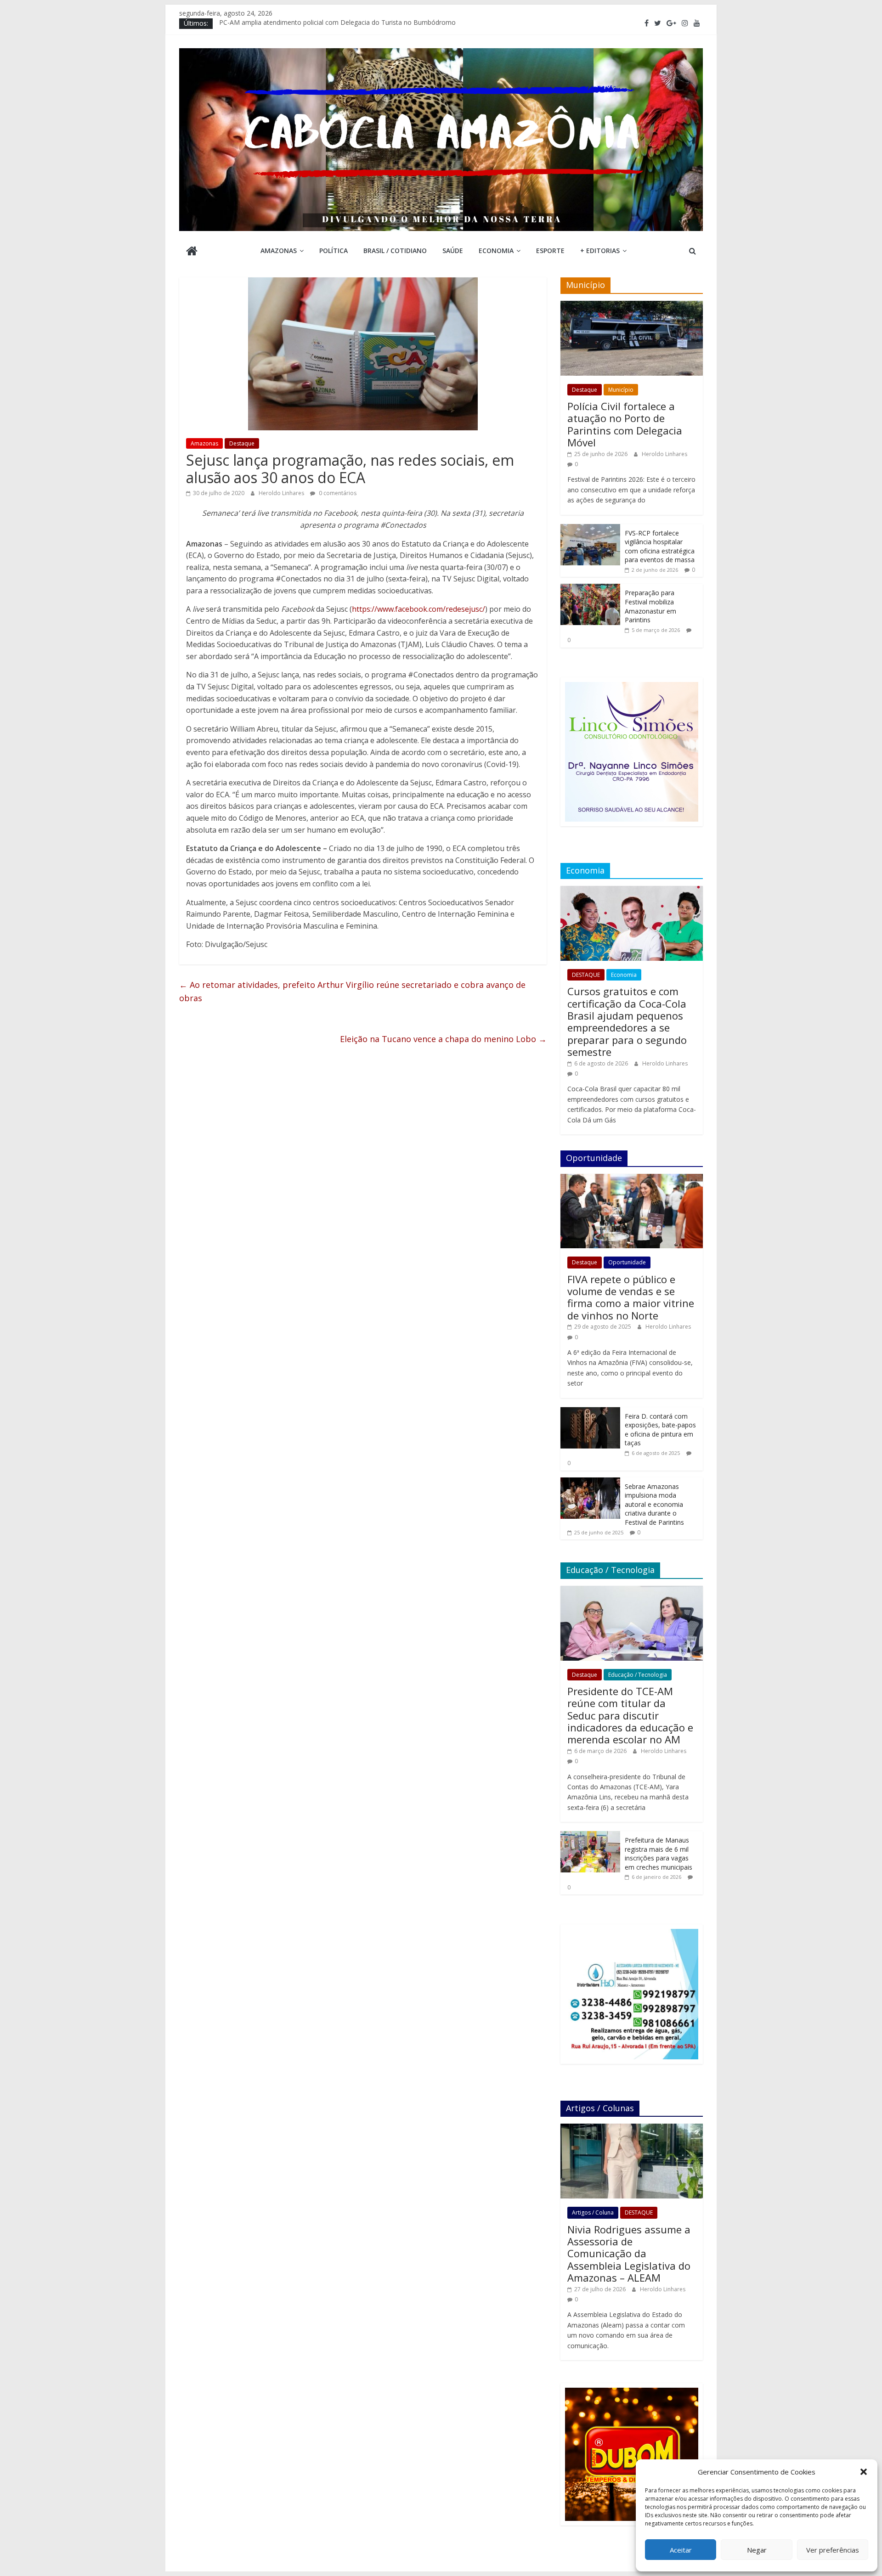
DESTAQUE (586, 975)
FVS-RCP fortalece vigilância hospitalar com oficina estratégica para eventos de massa (660, 547)
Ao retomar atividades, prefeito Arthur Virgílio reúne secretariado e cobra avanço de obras (352, 991)
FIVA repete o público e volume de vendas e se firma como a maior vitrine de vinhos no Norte (631, 1297)
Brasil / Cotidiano (395, 251)
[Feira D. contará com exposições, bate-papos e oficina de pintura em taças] (590, 1412)
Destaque (242, 443)
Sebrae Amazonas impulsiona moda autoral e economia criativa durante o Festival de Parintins (654, 1504)
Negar (757, 2550)
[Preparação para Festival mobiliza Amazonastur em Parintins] (590, 589)
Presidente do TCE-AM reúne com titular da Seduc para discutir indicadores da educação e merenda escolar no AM (630, 1715)
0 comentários (337, 493)
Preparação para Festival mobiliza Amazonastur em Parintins (650, 606)
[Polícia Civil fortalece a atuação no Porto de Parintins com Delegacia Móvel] (632, 306)
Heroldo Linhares (282, 493)
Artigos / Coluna (593, 2212)
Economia (496, 251)
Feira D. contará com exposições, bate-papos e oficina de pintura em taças (660, 1430)
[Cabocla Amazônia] (192, 252)
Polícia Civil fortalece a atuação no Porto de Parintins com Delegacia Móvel (625, 424)
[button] (864, 2472)
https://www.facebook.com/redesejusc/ (418, 609)
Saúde (453, 251)
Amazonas (279, 251)
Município (621, 390)
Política (334, 251)
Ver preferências (833, 2550)
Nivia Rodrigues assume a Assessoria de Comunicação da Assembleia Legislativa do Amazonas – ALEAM (629, 2254)
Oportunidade (627, 1262)
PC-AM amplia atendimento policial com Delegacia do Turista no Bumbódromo (337, 23)
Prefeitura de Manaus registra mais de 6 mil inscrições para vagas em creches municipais (659, 1854)
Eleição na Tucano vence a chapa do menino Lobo (443, 1039)
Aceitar (681, 2550)
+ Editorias (600, 251)
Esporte (550, 251)
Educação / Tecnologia (638, 1675)
